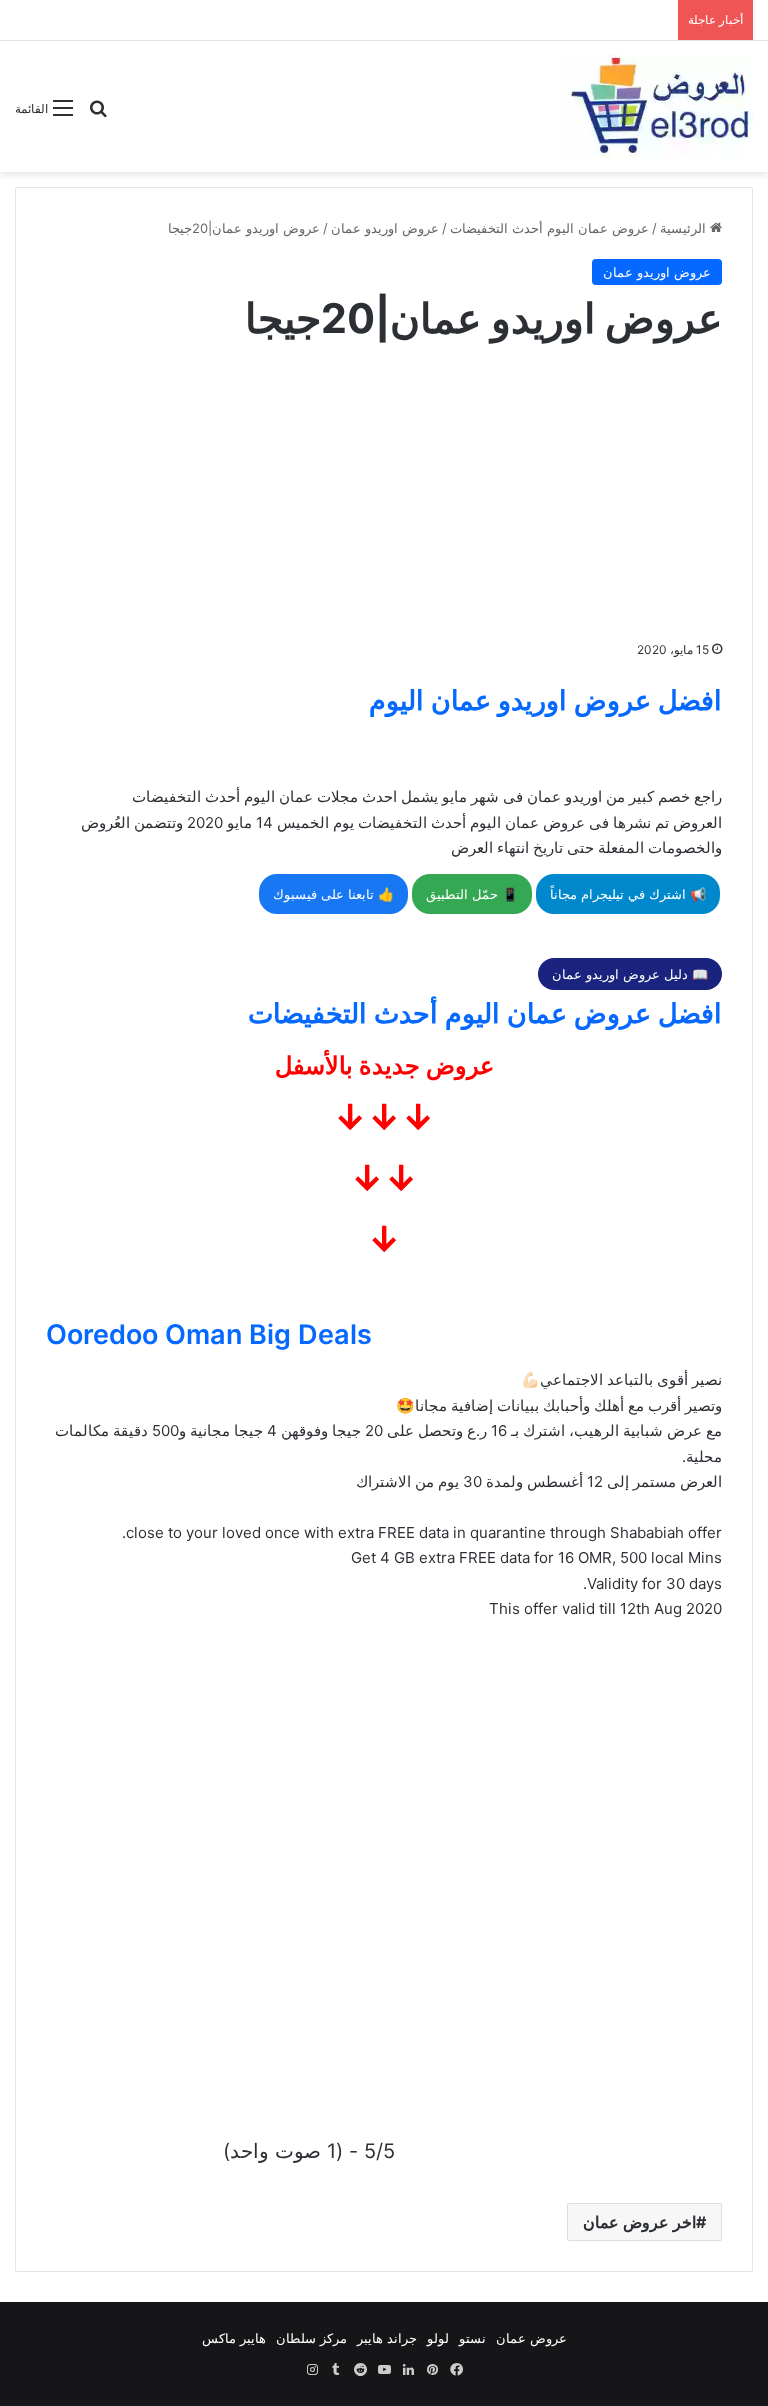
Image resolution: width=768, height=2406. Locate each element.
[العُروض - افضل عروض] (658, 106)
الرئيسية (685, 228)
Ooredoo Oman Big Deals (209, 1334)
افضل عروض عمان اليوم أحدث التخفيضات (485, 1013)
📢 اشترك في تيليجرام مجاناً (628, 894)
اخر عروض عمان (639, 2222)
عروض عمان (531, 2338)
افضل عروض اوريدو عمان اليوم (545, 700)
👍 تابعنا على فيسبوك (333, 894)
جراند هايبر (387, 2338)
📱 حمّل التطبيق (472, 894)
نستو (472, 2338)
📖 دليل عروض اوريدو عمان (630, 974)
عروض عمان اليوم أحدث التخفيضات (549, 228)
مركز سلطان (311, 2338)
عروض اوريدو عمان (385, 228)
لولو (438, 2338)
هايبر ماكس (234, 2338)
